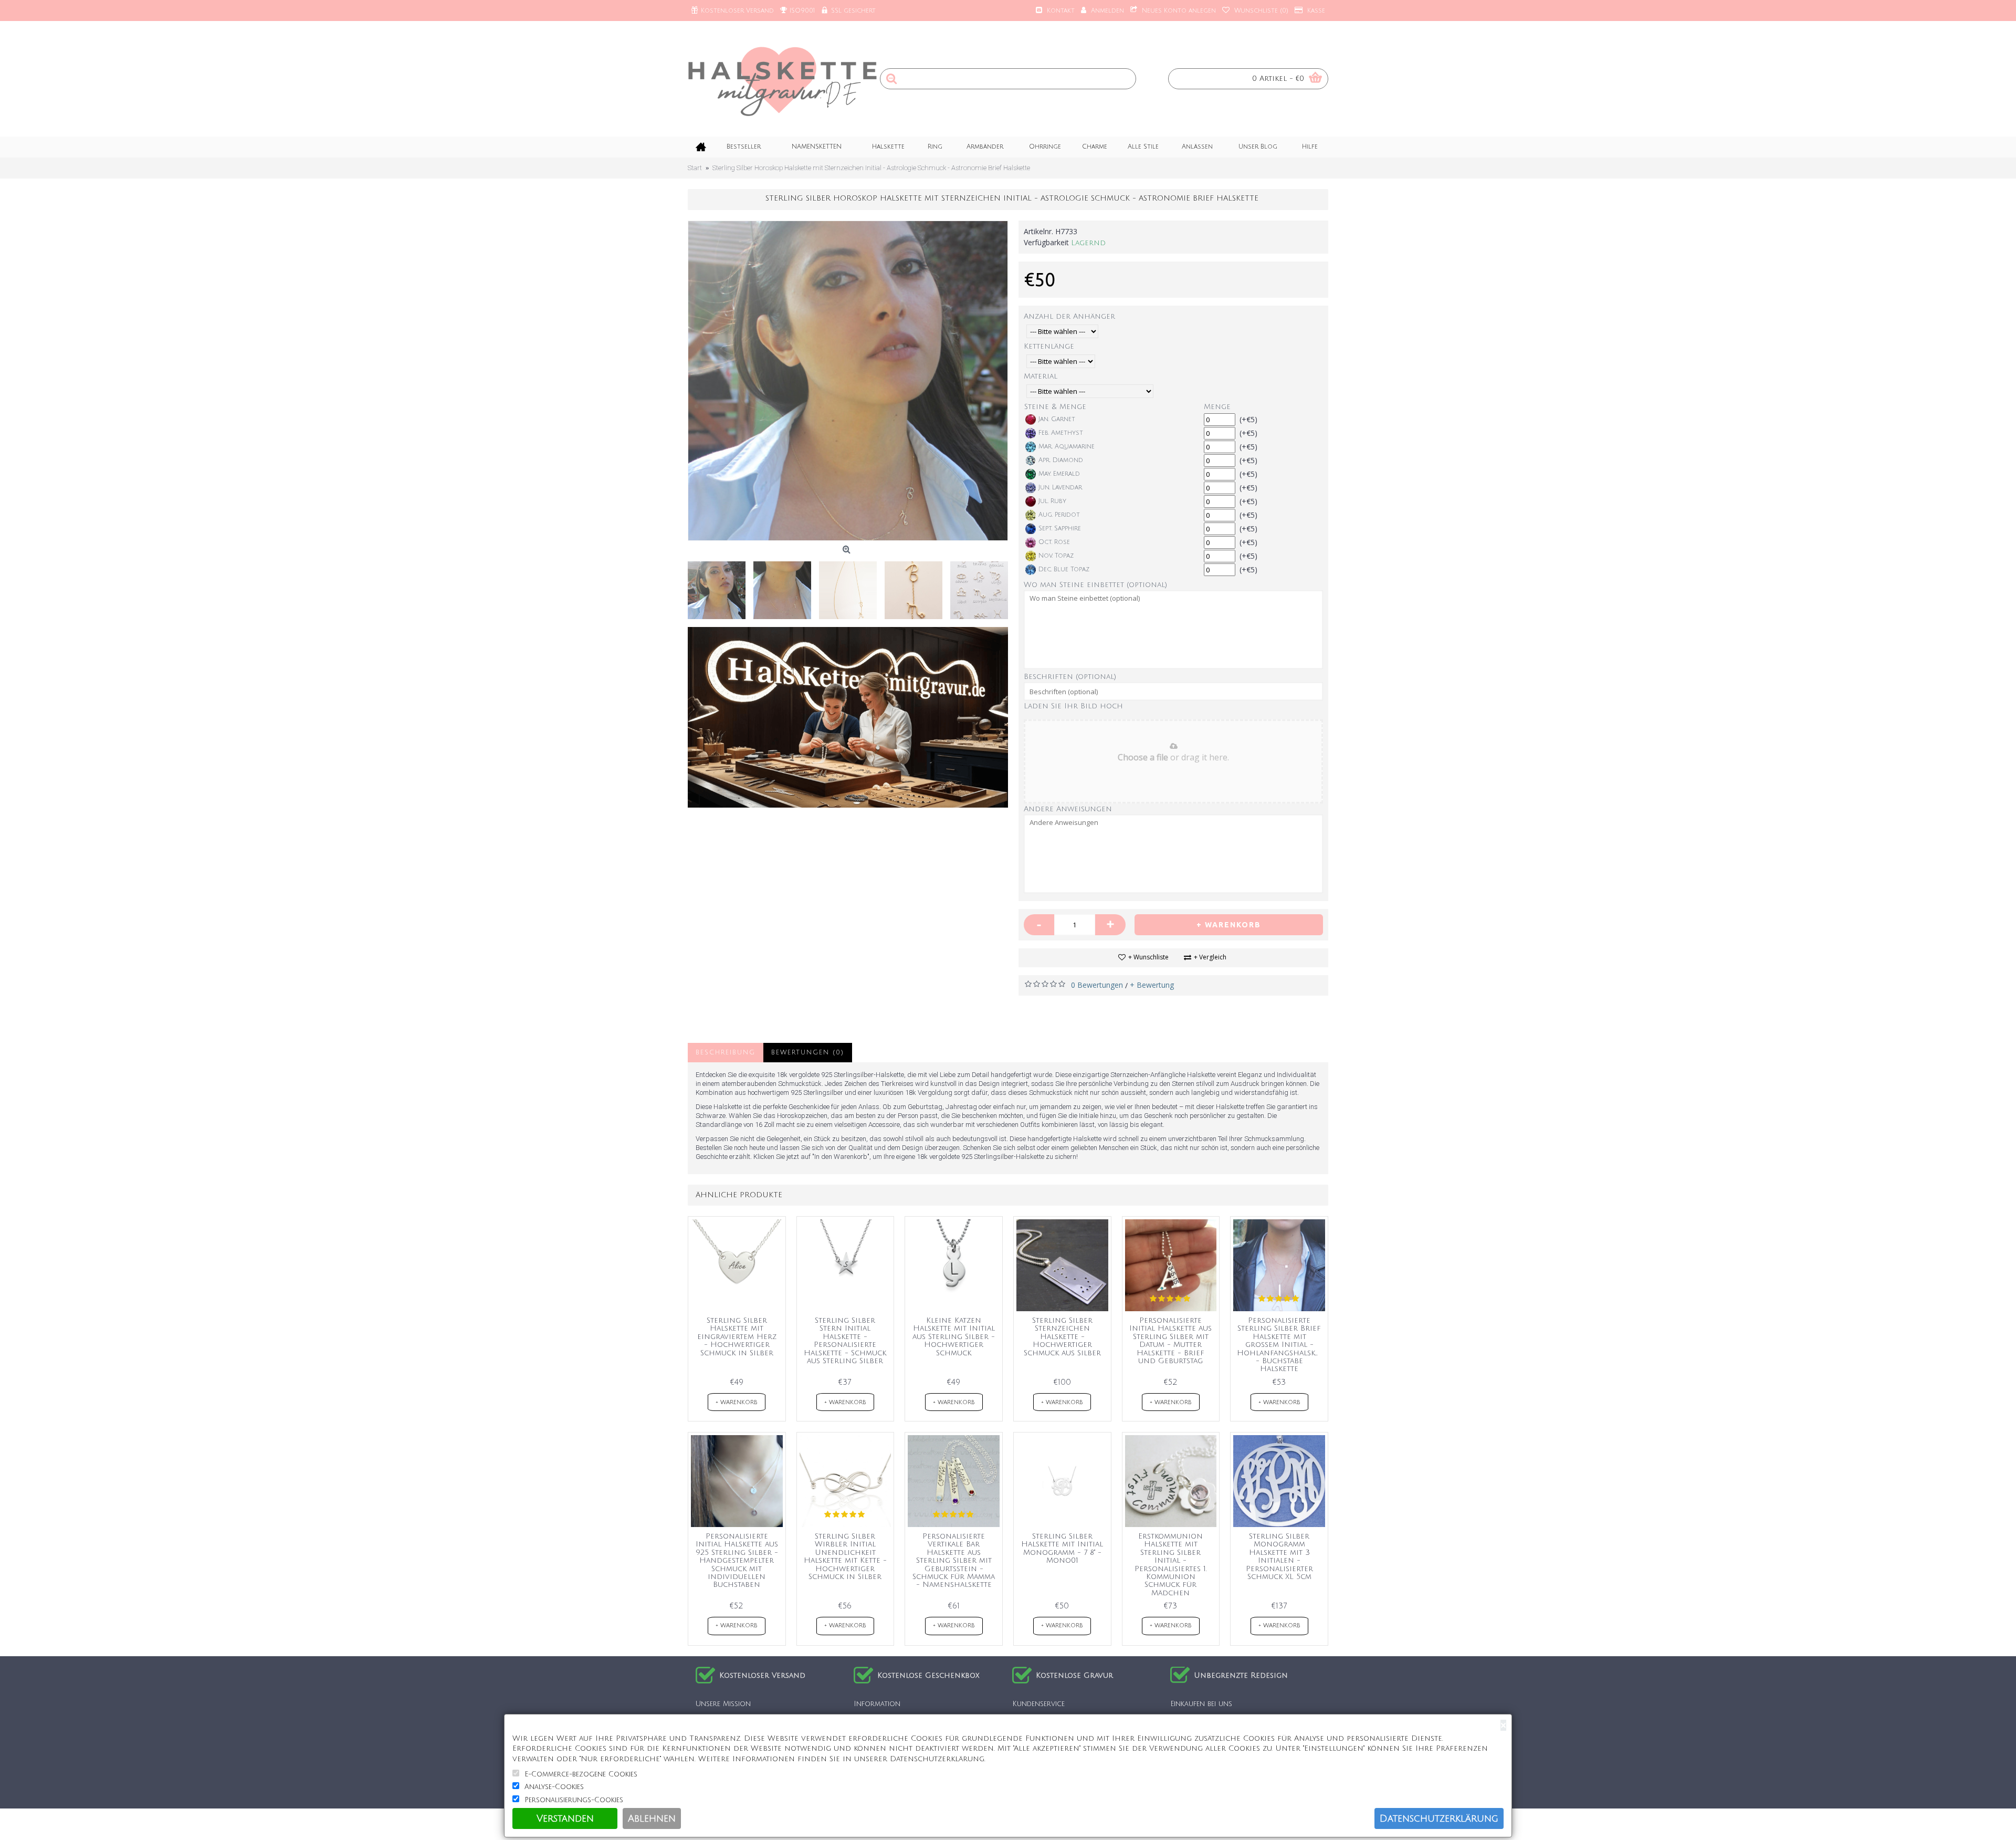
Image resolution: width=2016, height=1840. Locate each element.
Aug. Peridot (1059, 515)
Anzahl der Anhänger (1069, 316)
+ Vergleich (1210, 957)
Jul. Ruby (1052, 501)
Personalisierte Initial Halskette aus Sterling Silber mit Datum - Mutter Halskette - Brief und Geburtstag (1170, 1341)
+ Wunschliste (1148, 957)
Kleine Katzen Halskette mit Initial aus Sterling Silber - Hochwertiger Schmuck (954, 1337)
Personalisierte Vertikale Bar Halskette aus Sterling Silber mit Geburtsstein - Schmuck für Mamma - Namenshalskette (954, 1560)
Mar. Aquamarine (1067, 447)
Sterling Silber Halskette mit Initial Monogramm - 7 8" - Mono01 (1062, 1548)
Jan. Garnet (1057, 419)
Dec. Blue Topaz (1064, 569)
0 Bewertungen (1097, 985)
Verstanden (565, 1818)
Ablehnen (652, 1818)
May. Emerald (1059, 474)
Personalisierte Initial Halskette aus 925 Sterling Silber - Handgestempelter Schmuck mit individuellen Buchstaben (737, 1560)
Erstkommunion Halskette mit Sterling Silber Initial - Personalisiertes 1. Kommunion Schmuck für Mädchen (1171, 1565)
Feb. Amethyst (1061, 433)
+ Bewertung (1152, 985)
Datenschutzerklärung (1439, 1818)
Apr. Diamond (1061, 460)
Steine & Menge (1055, 407)
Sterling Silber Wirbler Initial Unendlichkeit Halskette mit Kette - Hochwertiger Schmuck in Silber (845, 1556)
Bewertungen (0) (808, 1053)
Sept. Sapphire (1060, 529)
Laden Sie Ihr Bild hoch (1073, 706)
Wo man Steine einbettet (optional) (1095, 585)
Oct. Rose (1054, 542)
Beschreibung (726, 1053)
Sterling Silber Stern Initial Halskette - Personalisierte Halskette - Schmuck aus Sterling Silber (845, 1341)
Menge (1217, 407)
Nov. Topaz (1056, 556)
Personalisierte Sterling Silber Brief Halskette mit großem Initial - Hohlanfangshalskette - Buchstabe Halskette (1281, 1345)
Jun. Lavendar (1060, 488)
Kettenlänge (1049, 346)
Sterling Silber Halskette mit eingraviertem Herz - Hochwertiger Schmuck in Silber (737, 1337)
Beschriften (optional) (1070, 677)
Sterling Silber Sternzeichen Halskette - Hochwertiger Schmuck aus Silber (1062, 1337)
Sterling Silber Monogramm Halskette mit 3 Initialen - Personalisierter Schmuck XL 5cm (1279, 1556)
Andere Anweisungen (1068, 809)
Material (1041, 376)
